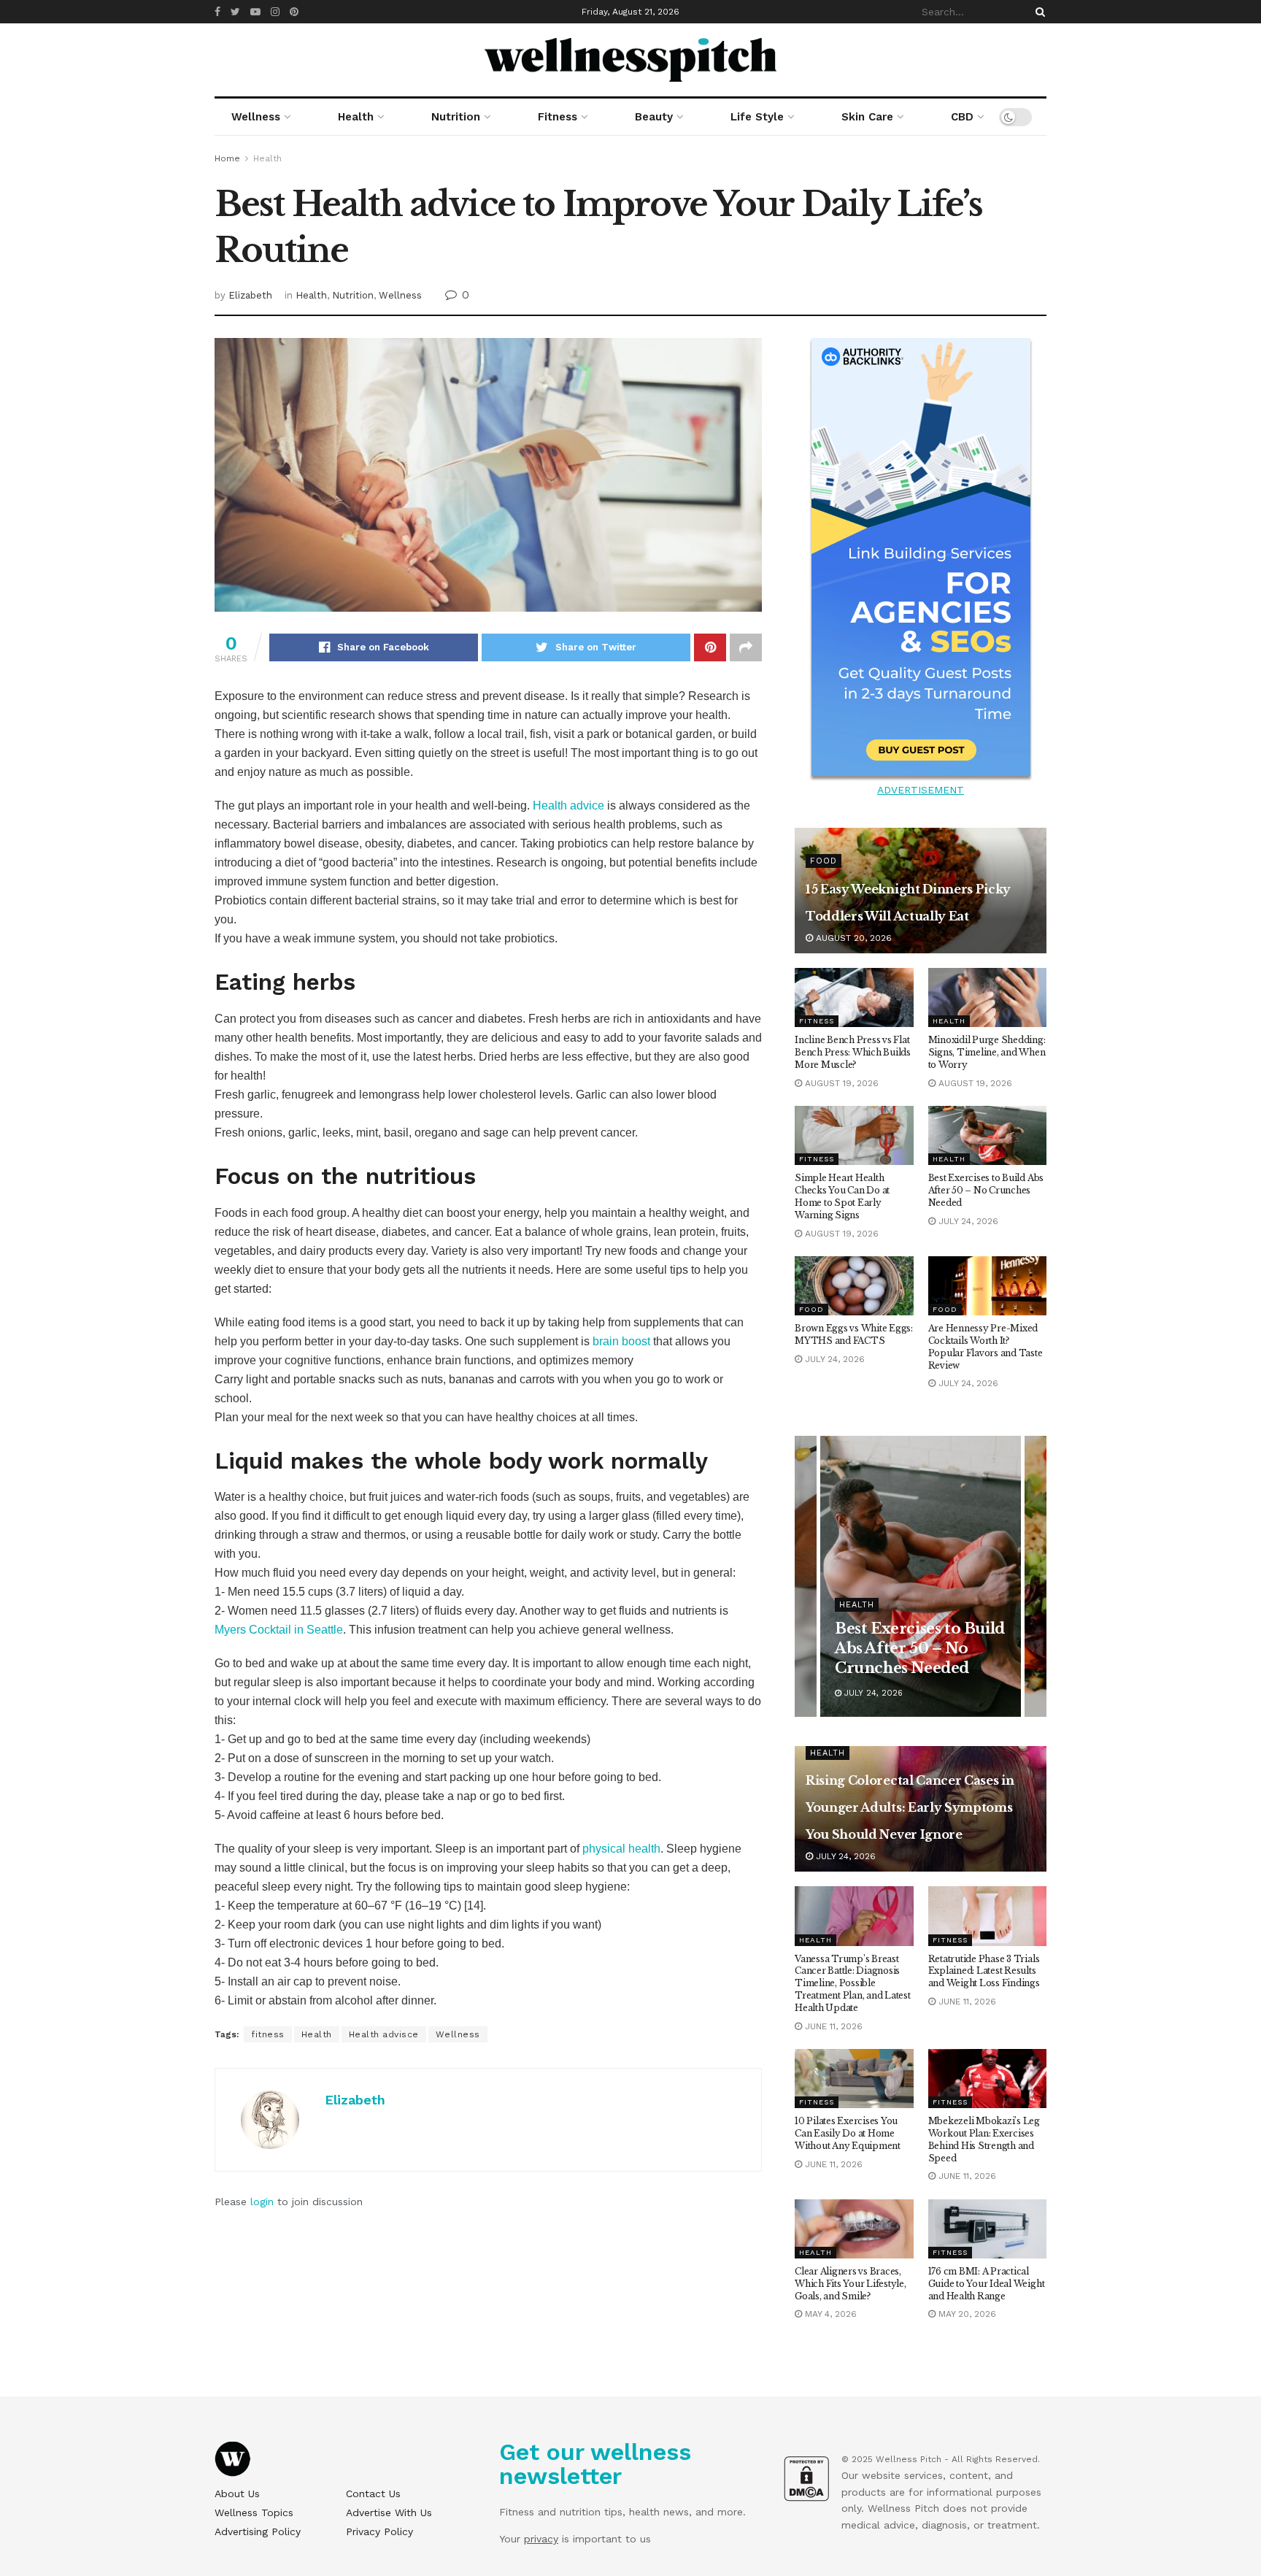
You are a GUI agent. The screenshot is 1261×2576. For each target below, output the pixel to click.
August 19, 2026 (840, 1083)
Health (356, 117)
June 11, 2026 (832, 2026)
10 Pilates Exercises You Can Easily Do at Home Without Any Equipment (848, 2133)
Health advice (568, 806)
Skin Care (867, 117)
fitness (268, 2034)
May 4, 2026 (829, 2314)
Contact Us (373, 2494)
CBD (962, 117)
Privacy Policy (379, 2531)
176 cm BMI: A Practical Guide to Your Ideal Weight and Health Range (987, 2284)
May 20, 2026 (966, 2314)
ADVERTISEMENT (921, 790)
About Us (237, 2494)
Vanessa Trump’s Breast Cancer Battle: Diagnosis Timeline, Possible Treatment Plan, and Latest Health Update (853, 1983)
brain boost (621, 1341)
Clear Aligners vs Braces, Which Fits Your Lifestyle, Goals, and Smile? (851, 2284)
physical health (621, 1849)
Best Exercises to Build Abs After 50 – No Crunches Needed (986, 1190)
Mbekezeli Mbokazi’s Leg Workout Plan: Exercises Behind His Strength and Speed (984, 2139)
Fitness (558, 117)
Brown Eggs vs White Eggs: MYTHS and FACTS (854, 1334)
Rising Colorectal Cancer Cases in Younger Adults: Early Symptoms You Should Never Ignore (910, 1807)
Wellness (256, 117)
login (262, 2202)
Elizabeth (250, 295)
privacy (541, 2539)
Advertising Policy (258, 2531)
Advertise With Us (389, 2512)
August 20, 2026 (852, 938)
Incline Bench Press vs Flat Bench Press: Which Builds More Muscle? (853, 1052)
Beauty (654, 117)
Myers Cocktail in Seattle (279, 1630)
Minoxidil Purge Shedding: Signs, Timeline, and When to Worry (987, 1052)
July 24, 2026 (967, 1221)
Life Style (757, 117)
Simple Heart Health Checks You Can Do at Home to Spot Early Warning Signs (842, 1196)
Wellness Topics (254, 2512)
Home (227, 158)
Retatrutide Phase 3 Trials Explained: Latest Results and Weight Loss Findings (984, 1971)
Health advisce (384, 2034)
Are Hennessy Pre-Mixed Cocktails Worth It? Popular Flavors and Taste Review (986, 1346)
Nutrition (456, 117)
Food (824, 861)
